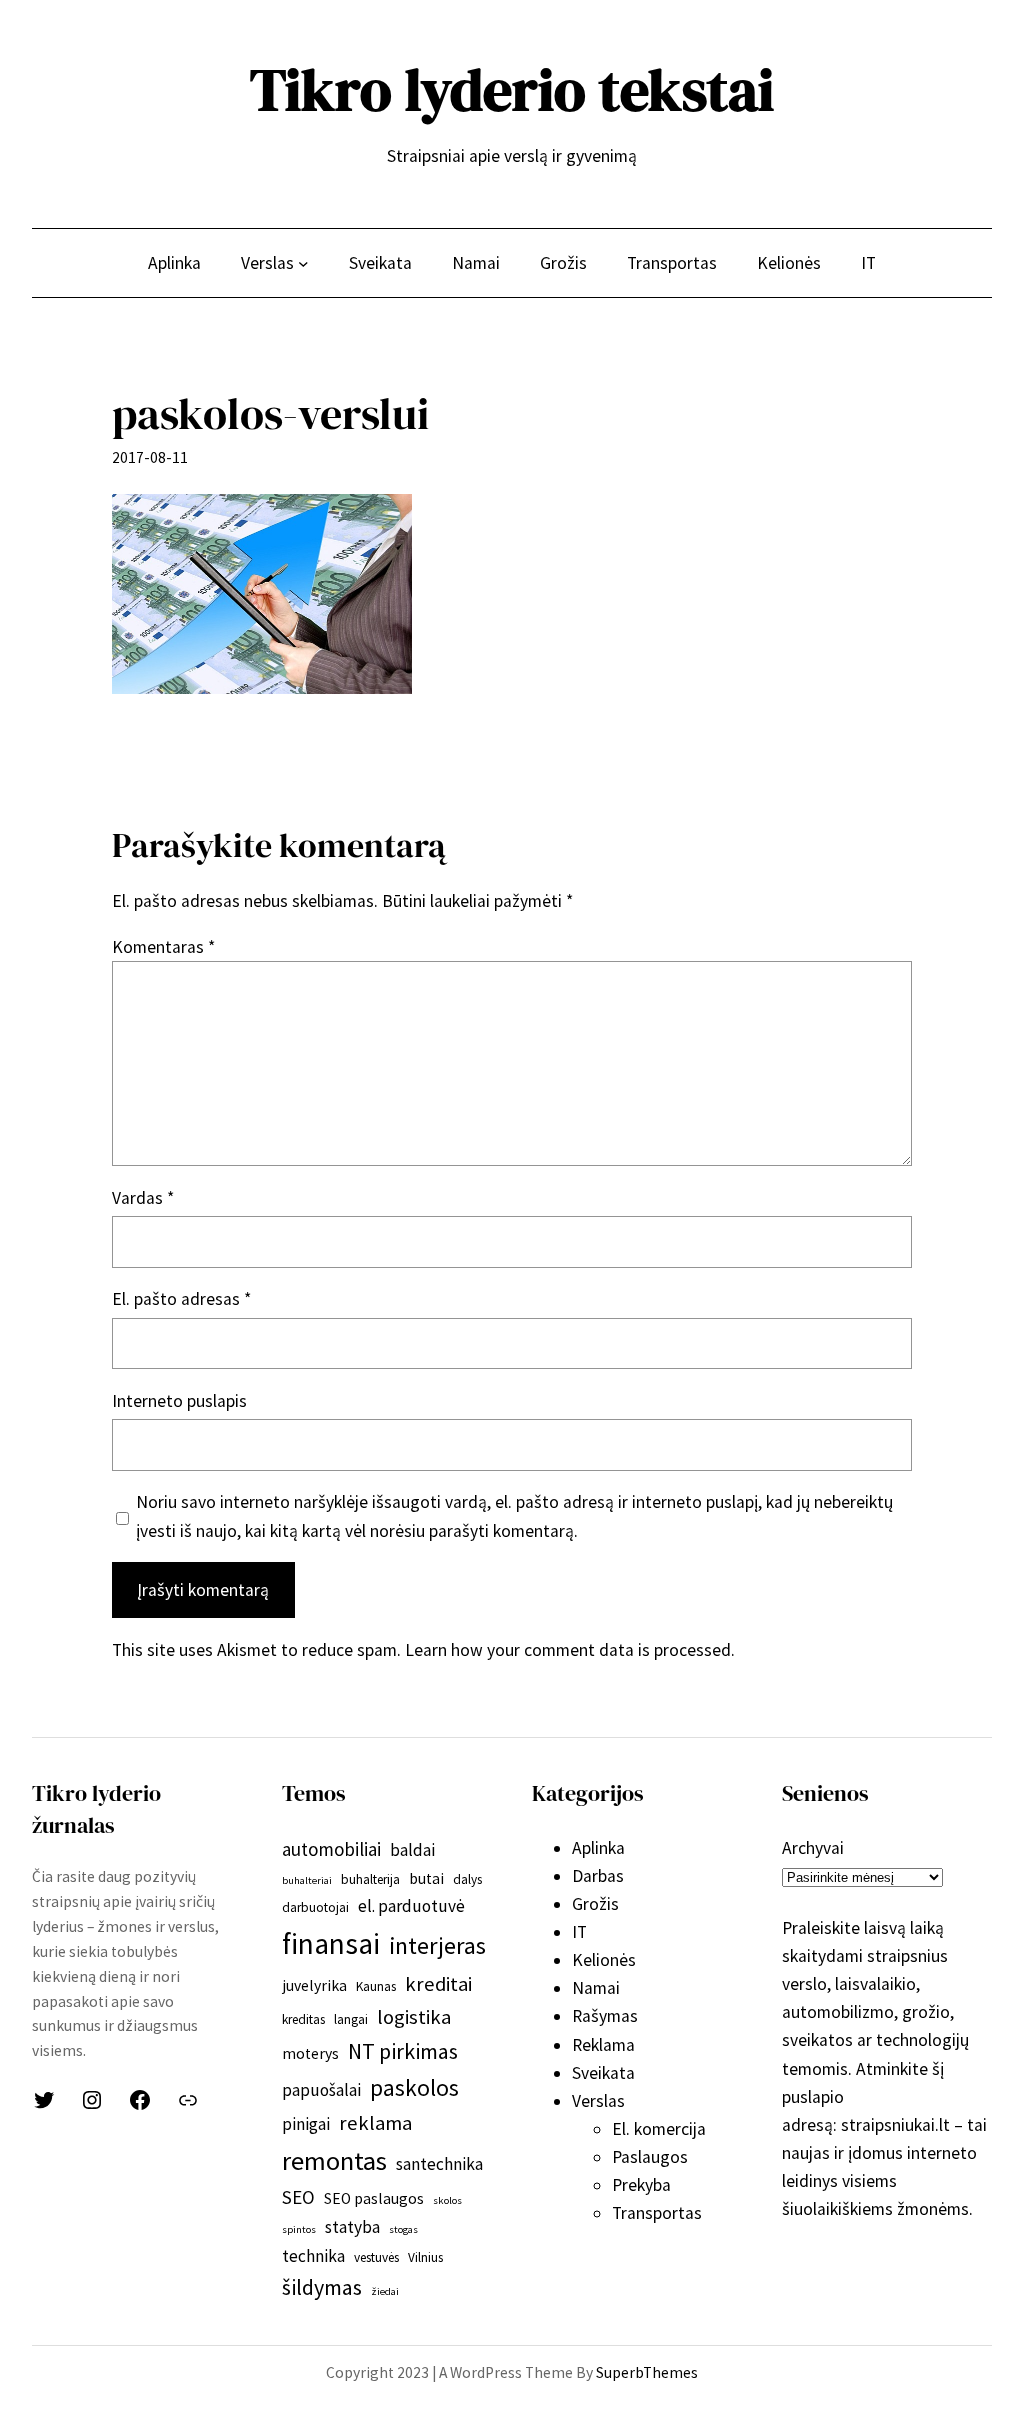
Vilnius (425, 2257)
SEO (298, 2197)
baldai (412, 1850)
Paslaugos (650, 2157)
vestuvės (376, 2257)
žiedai (385, 2291)
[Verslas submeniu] (303, 262)
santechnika (439, 2164)
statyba (352, 2227)
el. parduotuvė (411, 1906)
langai (351, 2019)
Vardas (143, 1198)
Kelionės (604, 1960)
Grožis (595, 1904)
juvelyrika (314, 1985)
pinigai (306, 2124)
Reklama (603, 2045)
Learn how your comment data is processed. (570, 1650)
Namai (596, 1988)
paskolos (414, 2087)
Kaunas (376, 1986)
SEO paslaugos (374, 2198)
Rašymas (605, 2016)
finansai (331, 1943)
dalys (467, 1879)
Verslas (598, 2101)
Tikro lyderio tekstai (512, 90)
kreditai (438, 1984)
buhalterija (370, 1879)
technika (313, 2256)
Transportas (657, 2213)
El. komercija (659, 2129)
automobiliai (331, 1849)
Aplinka (598, 1848)
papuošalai (321, 2090)
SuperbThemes (647, 2372)
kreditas (303, 2019)
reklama (375, 2123)
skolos (447, 2200)
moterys (310, 2053)
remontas (334, 2160)
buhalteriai (307, 1880)
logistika (414, 2017)
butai (426, 1878)
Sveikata (603, 2073)
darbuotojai (315, 1907)
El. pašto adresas (181, 1299)
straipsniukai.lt (895, 2125)
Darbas (598, 1876)
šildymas (322, 2287)
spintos (299, 2229)
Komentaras (163, 947)
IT (579, 1932)
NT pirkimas (403, 2051)
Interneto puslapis (179, 1401)
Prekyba (641, 2185)
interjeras (437, 1945)
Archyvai (813, 1848)
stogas (403, 2229)
